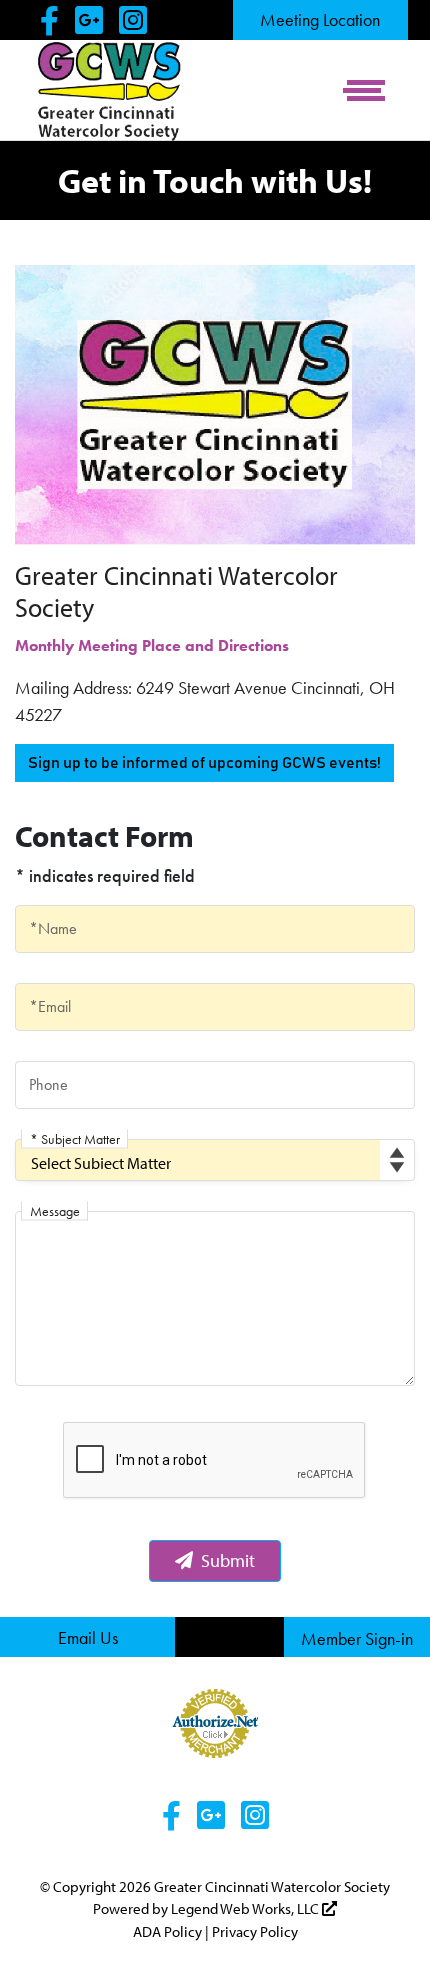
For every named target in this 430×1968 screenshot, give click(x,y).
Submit (228, 1560)
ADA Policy (167, 1931)
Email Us (88, 1637)
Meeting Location (320, 19)
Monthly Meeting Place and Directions (152, 645)
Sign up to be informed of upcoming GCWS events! (204, 763)
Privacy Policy (255, 1931)
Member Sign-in (357, 1638)
